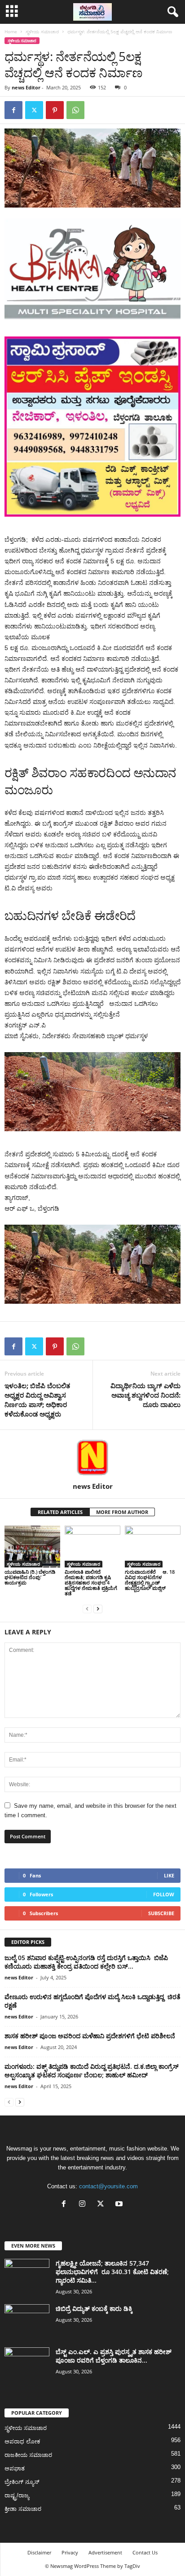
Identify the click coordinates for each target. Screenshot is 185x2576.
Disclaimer (39, 2552)
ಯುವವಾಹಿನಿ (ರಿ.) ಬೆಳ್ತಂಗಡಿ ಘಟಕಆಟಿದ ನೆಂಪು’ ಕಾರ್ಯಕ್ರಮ (30, 1577)
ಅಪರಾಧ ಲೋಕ (22, 2441)
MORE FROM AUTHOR (122, 1512)
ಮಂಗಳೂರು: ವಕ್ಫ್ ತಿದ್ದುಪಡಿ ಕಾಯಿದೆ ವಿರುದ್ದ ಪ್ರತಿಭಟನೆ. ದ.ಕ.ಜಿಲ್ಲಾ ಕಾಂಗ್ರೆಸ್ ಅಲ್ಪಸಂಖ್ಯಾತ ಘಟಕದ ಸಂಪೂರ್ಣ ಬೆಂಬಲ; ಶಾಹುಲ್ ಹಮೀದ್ (92, 2071)
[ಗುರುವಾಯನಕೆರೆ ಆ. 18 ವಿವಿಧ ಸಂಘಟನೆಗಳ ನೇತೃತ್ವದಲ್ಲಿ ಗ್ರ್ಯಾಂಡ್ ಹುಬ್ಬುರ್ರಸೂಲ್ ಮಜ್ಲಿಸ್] (153, 1547)
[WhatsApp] (75, 110)
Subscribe (161, 1913)
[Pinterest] (55, 110)
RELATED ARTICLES (60, 1512)
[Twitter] (34, 110)
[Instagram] (84, 2205)
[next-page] (98, 1609)
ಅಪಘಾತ (15, 2468)
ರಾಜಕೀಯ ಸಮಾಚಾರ (28, 2455)
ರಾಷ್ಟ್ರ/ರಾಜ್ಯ (17, 2495)
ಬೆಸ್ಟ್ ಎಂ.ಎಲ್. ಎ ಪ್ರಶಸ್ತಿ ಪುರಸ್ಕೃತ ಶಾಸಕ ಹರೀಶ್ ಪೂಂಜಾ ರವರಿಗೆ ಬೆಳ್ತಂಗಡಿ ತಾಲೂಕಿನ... (114, 2356)
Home (11, 31)
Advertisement (105, 2552)
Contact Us (145, 2552)
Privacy (70, 2552)
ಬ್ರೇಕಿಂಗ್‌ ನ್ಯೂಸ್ (22, 2482)
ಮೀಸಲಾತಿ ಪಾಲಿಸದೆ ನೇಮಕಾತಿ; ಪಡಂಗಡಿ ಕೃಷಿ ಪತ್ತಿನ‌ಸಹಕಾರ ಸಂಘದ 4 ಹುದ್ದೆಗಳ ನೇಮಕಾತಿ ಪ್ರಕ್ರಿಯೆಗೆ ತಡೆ (91, 1582)
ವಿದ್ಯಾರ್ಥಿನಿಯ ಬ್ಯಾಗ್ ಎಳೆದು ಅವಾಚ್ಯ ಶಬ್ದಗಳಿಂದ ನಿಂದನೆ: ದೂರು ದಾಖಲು (145, 1395)
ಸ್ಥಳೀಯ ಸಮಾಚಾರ (42, 31)
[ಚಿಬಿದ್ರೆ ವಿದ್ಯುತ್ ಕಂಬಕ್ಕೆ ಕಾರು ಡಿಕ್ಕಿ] (27, 2321)
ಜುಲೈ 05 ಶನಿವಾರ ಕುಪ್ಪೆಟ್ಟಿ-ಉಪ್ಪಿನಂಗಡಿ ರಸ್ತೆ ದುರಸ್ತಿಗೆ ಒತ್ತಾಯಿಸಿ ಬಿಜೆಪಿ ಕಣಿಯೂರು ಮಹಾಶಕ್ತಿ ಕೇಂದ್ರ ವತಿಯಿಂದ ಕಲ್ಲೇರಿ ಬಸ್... (86, 1962)
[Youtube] (120, 2205)
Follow (164, 1894)
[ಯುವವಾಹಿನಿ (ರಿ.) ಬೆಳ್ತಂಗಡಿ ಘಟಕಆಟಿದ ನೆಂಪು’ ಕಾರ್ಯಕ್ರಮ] (32, 1547)
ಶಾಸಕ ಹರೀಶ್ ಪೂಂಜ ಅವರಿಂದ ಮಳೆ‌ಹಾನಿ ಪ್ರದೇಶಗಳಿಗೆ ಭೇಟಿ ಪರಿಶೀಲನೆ (90, 2036)
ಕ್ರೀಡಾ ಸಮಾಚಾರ (23, 2509)
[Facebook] (13, 110)
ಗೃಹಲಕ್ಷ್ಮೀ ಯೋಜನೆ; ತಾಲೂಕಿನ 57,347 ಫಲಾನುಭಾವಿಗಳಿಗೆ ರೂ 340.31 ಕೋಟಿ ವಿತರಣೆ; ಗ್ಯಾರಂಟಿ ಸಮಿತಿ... (112, 2272)
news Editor (26, 87)
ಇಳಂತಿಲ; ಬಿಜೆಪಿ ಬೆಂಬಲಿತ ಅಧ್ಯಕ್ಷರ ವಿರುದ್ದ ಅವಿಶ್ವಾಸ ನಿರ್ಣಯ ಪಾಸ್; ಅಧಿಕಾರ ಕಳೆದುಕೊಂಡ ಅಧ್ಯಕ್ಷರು (37, 1400)
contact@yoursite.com (108, 2186)
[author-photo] (92, 1456)
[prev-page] (87, 1609)
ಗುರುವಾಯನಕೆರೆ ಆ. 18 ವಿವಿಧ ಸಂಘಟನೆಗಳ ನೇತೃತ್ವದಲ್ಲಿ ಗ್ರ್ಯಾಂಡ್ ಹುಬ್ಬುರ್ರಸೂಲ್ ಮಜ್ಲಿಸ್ (150, 1580)
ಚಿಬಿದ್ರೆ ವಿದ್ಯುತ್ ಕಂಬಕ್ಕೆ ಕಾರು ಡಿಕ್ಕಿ (94, 2308)
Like (169, 1875)
